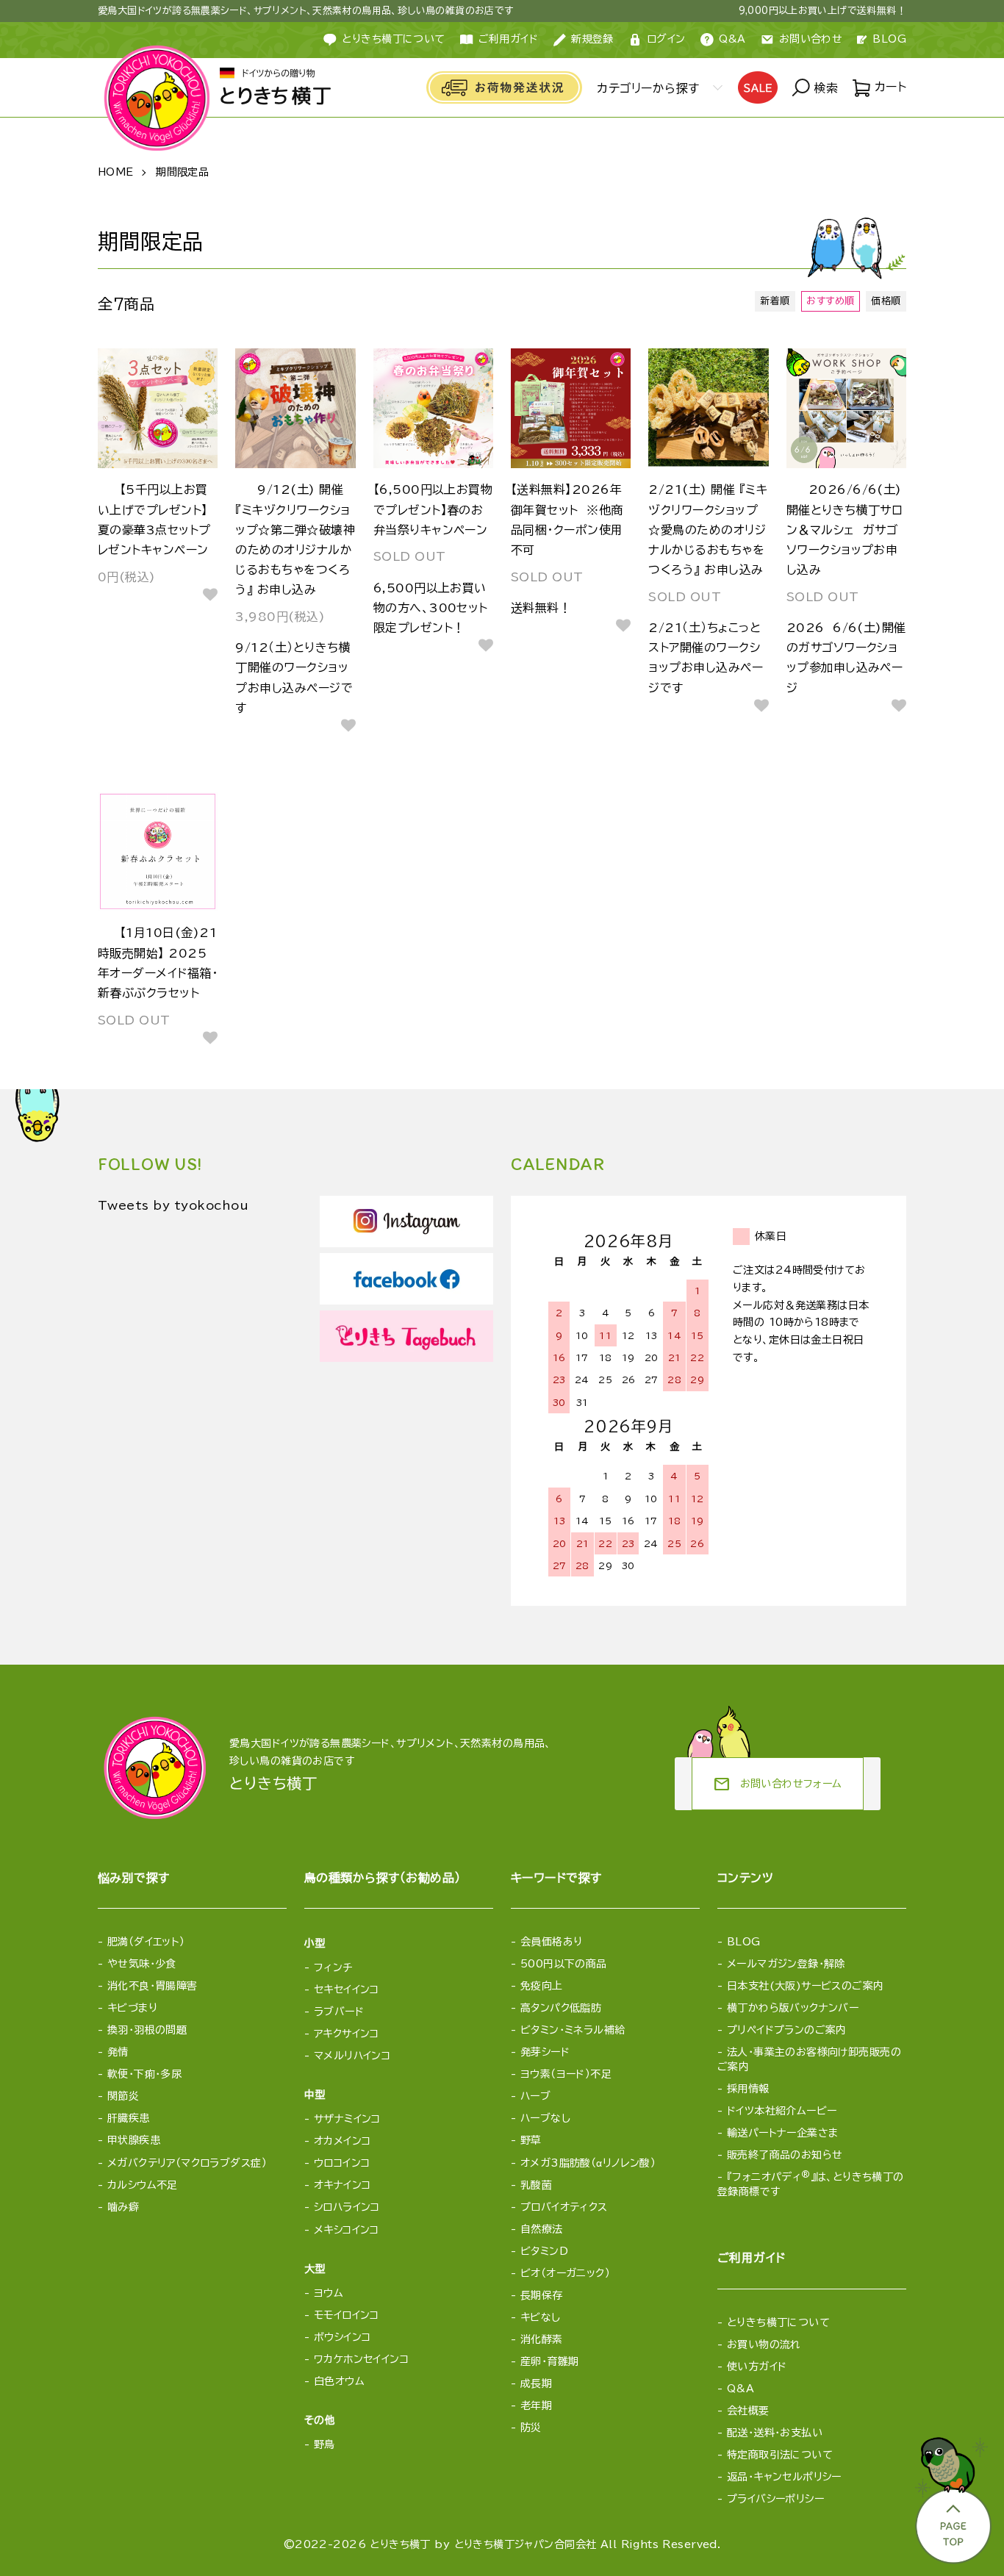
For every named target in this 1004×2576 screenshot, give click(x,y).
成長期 (536, 2383)
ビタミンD (544, 2251)
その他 (320, 2420)
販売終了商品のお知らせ (785, 2155)
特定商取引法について (780, 2455)
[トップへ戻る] (952, 2496)
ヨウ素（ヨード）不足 (566, 2074)
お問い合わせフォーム (778, 1784)
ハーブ (535, 2096)
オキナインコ (343, 2185)
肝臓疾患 (129, 2118)
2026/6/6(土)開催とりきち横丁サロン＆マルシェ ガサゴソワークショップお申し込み (845, 530)
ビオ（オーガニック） (565, 2273)
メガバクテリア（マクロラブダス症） (187, 2163)
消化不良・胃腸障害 (153, 1986)
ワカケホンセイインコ (361, 2359)
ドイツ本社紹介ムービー (782, 2111)
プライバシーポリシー (775, 2499)
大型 (315, 2269)
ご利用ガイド (509, 39)
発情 (118, 2052)
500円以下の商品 (564, 1964)
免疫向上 (542, 1986)
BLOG (889, 39)
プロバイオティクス (564, 2207)
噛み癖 (123, 2207)
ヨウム (329, 2293)
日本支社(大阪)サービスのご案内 (806, 1986)
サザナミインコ (347, 2119)
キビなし (541, 2317)
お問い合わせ (811, 39)
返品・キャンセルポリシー (784, 2477)
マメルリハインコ (352, 2056)
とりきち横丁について (393, 39)
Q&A (732, 39)
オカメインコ (343, 2141)
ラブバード (339, 2012)
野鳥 (324, 2444)
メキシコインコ (347, 2230)
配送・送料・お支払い (775, 2433)
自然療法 (542, 2229)
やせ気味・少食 (142, 1964)
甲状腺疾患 (134, 2140)
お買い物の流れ (764, 2344)
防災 (531, 2428)
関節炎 (123, 2096)
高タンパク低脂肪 (561, 2008)
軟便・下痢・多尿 (144, 2074)
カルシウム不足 (143, 2185)
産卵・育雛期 (550, 2361)
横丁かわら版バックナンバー (793, 2008)
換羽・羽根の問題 (147, 2030)
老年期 (536, 2405)
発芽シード (545, 2052)
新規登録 (592, 39)
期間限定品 (182, 172)
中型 (315, 2095)
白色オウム (339, 2381)
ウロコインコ (342, 2163)
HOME (116, 172)
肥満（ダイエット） (146, 1942)
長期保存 (542, 2295)
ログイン (666, 39)
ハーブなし (545, 2118)
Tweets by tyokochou (173, 1205)
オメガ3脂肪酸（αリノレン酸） (588, 2163)
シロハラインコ (347, 2207)
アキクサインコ (347, 2034)
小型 (315, 1943)
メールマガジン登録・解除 (786, 1964)
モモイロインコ (347, 2315)
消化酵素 (542, 2339)
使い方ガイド (757, 2367)
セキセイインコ (347, 1990)
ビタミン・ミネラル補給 (573, 2030)
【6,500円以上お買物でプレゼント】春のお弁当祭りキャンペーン (433, 509)
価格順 (886, 301)
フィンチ (333, 1967)
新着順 (775, 301)
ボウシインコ (343, 2337)
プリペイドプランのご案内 (787, 2030)
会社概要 (748, 2411)
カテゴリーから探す (648, 88)
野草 (531, 2140)
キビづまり (132, 2008)
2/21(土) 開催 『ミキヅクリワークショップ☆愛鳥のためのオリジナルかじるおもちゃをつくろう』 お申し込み (708, 530)
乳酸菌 (536, 2185)
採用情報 (748, 2089)
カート (888, 87)
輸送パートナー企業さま (783, 2133)
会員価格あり (552, 1942)
